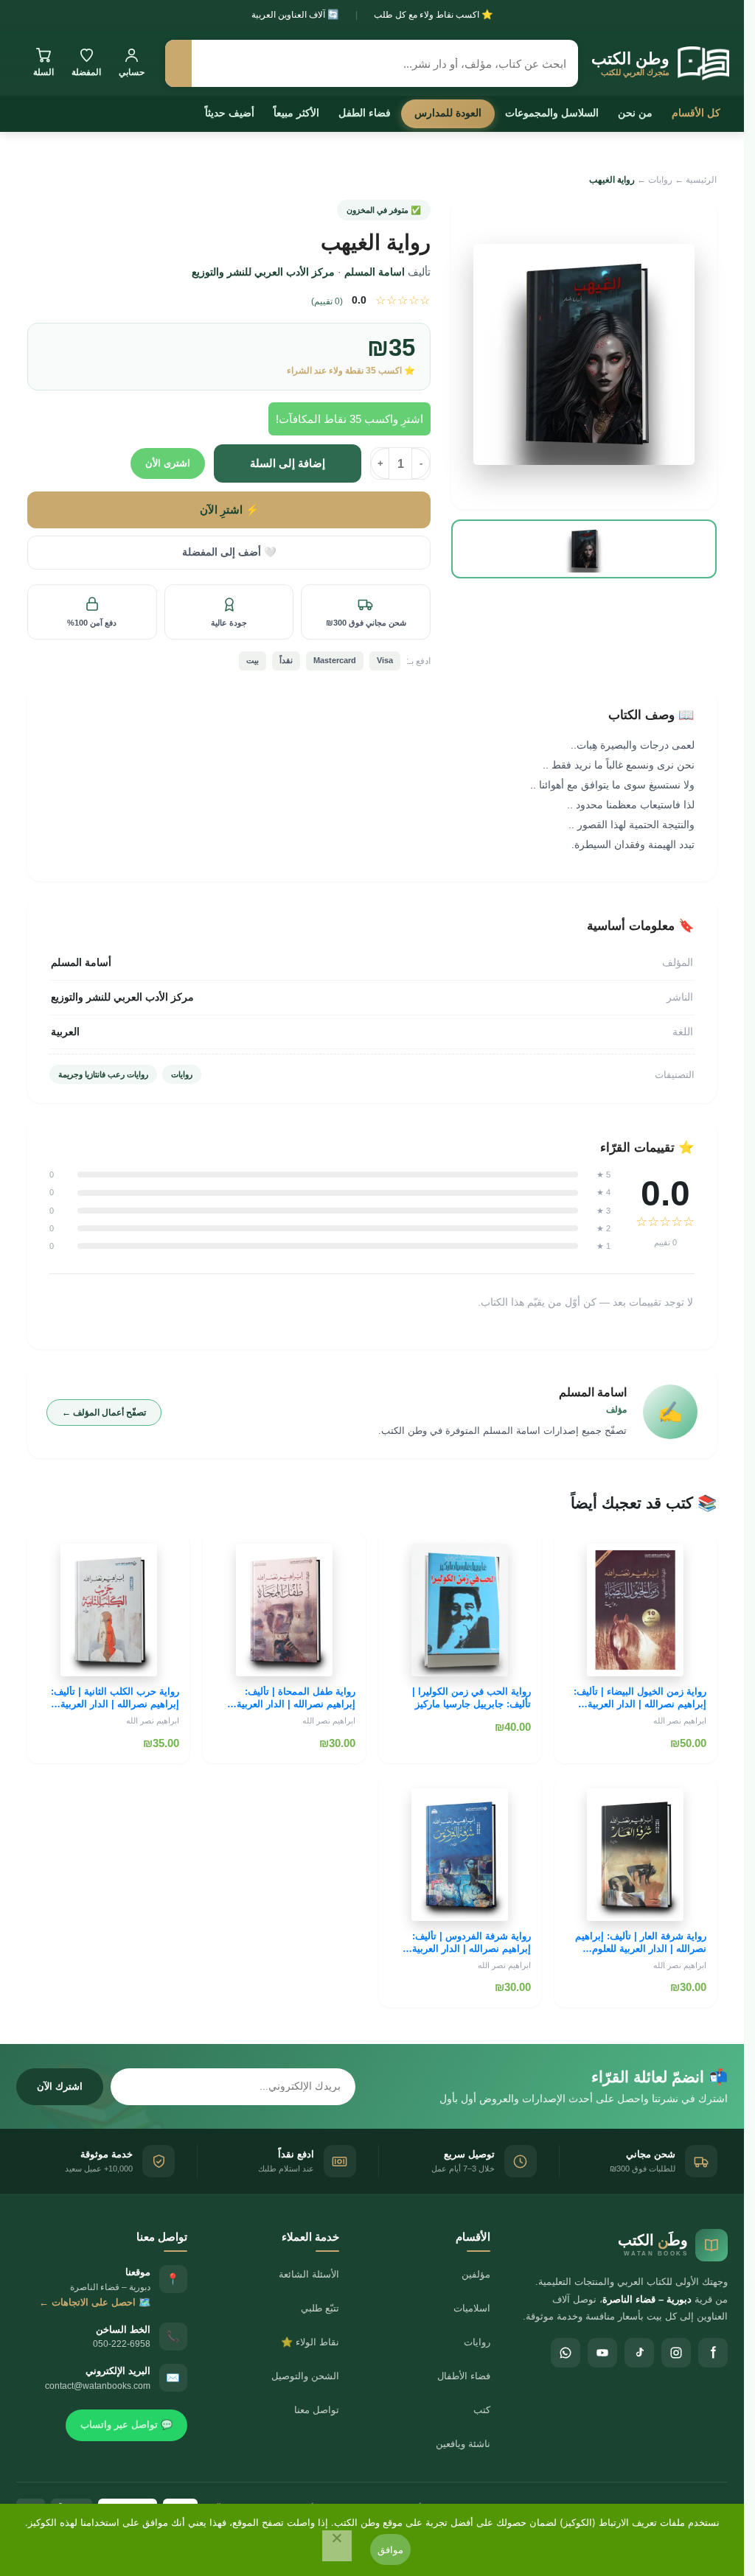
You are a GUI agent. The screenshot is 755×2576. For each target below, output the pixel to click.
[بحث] (178, 63)
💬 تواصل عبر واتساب (126, 2425)
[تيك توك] (639, 2353)
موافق (390, 2549)
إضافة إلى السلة (288, 463)
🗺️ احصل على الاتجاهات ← (95, 2302)
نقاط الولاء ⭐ (310, 2342)
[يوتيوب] (602, 2353)
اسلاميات (472, 2308)
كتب (482, 2410)
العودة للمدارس (448, 113)
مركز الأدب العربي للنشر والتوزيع (263, 272)
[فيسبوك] (713, 2353)
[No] (337, 2546)
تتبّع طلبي (320, 2308)
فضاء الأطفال (464, 2376)
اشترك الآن (60, 2086)
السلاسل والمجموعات (552, 113)
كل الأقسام (696, 113)
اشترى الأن (168, 463)
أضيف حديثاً (230, 113)
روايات (660, 180)
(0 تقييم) (327, 301)
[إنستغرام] (676, 2353)
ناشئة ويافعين (463, 2444)
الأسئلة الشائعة (309, 2274)
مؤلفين (476, 2274)
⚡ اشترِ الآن (229, 510)
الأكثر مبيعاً (296, 113)
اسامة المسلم (375, 272)
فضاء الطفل (365, 113)
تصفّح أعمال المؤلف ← (104, 1413)
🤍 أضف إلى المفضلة (229, 552)
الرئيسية (701, 180)
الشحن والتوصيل (305, 2376)
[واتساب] (566, 2353)
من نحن (635, 113)
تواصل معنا (317, 2410)
